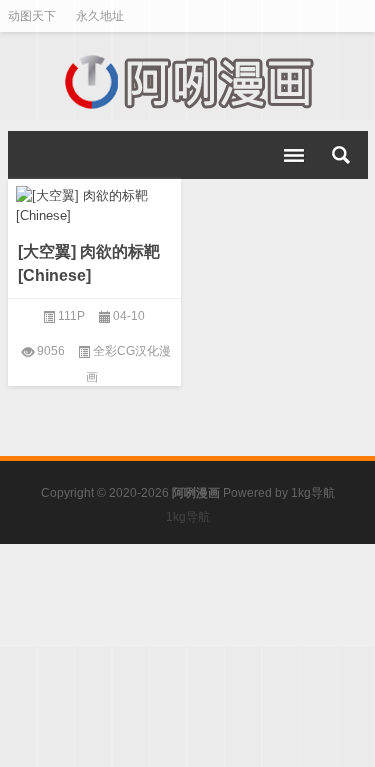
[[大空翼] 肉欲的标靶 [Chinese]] (95, 202)
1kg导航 (313, 493)
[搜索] (341, 155)
